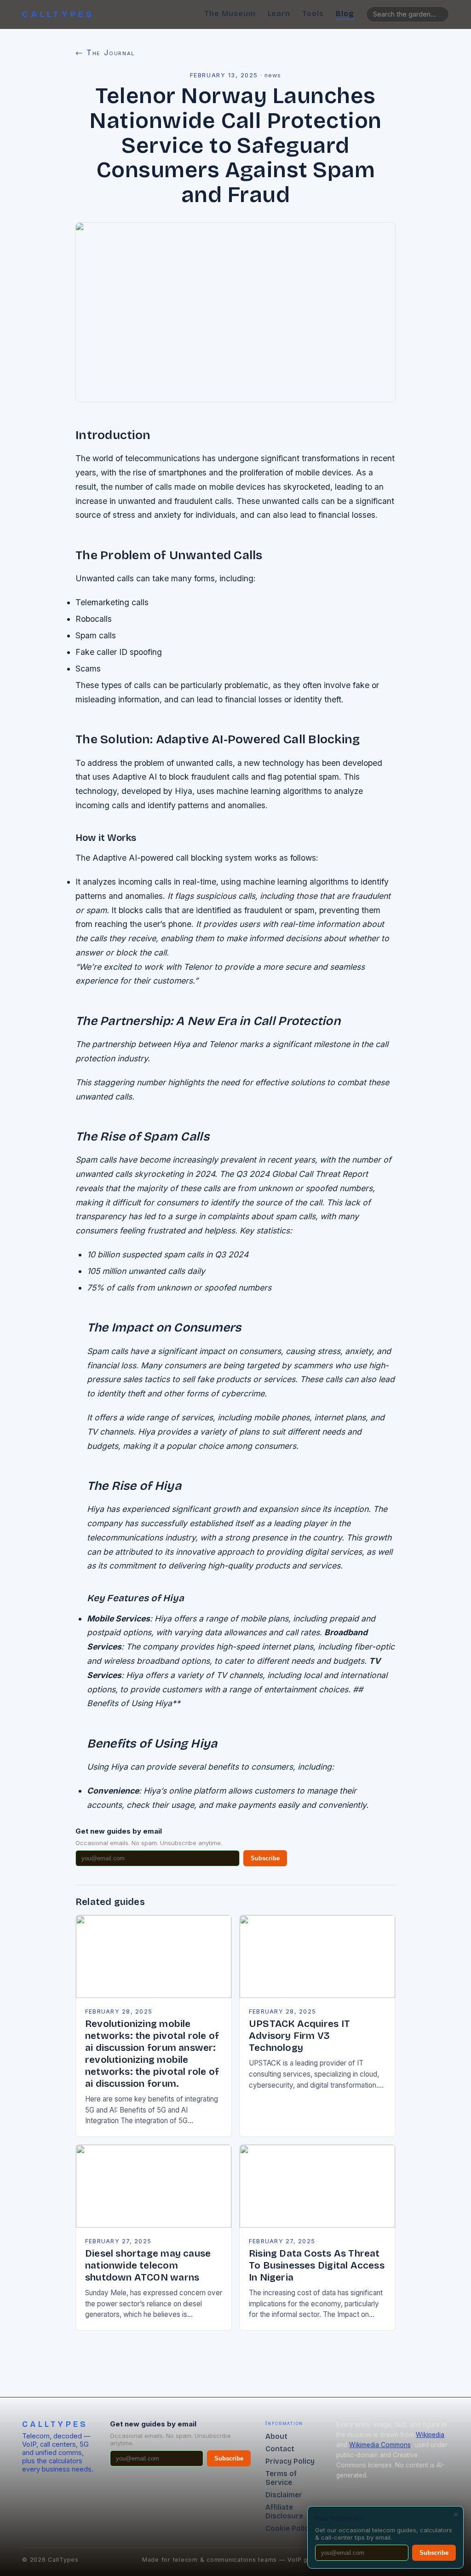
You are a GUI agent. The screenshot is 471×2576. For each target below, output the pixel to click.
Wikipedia (430, 2435)
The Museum (230, 14)
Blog (345, 14)
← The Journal (105, 52)
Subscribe (265, 1858)
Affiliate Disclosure (284, 2512)
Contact (280, 2449)
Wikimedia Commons (380, 2445)
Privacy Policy (290, 2461)
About (276, 2436)
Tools (313, 14)
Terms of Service (281, 2478)
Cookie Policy (289, 2528)
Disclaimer (284, 2495)
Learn (279, 14)
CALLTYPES (58, 14)
